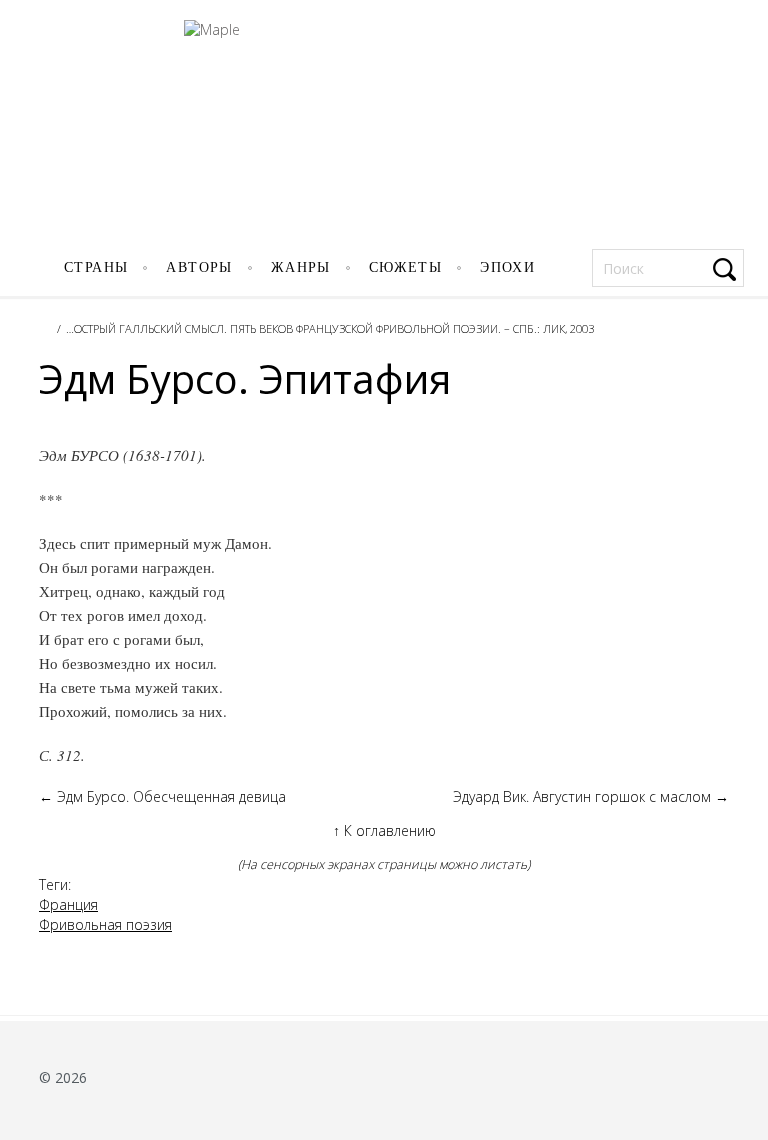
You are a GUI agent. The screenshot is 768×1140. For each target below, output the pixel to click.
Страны (96, 267)
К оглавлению (384, 830)
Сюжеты (405, 267)
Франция (68, 904)
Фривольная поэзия (105, 924)
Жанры (301, 267)
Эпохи (507, 267)
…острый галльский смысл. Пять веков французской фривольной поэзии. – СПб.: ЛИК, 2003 (330, 328)
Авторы (199, 267)
